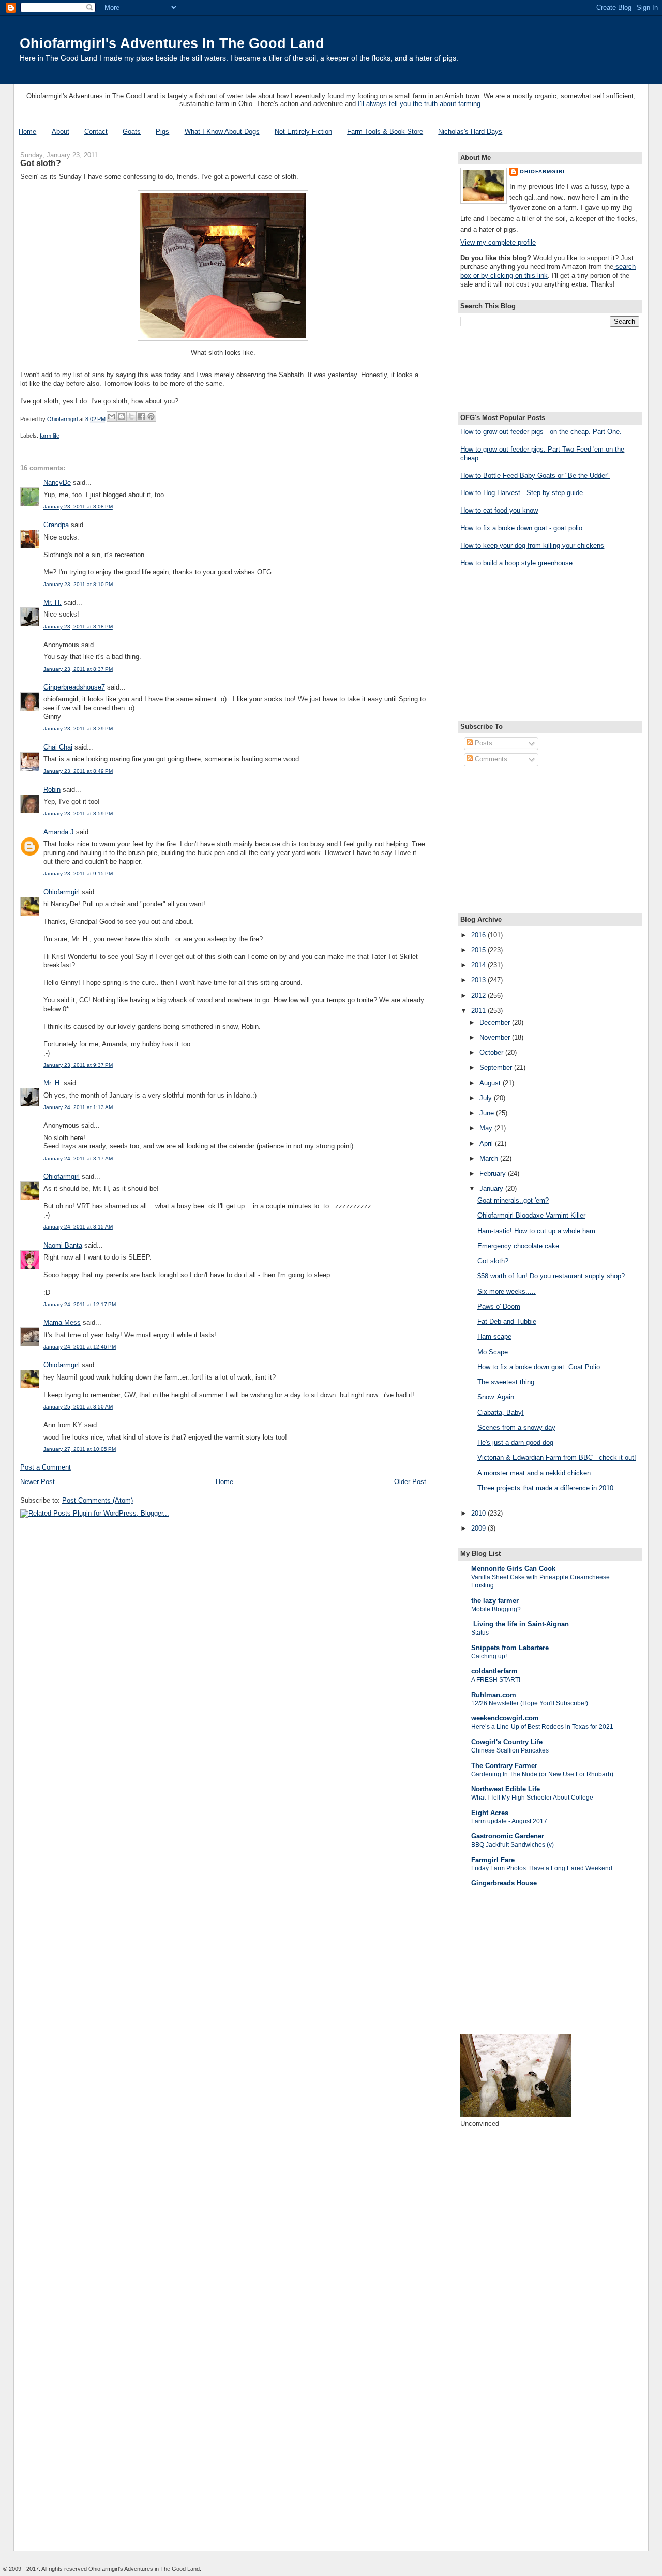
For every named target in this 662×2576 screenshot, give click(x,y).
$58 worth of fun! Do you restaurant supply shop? (551, 1276)
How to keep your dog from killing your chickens (532, 545)
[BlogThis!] (122, 416)
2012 (479, 995)
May (487, 1128)
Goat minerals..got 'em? (513, 1200)
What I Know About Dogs (222, 132)
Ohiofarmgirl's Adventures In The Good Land (172, 43)
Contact (96, 132)
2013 (479, 980)
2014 (479, 965)
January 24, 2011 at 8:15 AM (78, 1227)
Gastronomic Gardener (508, 1836)
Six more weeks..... (507, 1291)
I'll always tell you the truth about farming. (419, 104)
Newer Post (37, 1482)
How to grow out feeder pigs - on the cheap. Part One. (541, 432)
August (491, 1083)
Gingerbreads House (504, 1883)
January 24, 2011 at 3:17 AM (78, 1158)
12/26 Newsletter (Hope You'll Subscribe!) (530, 1703)
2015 (479, 950)
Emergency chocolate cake (518, 1246)
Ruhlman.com (494, 1695)
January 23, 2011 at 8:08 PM (78, 507)
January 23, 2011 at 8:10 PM (78, 584)
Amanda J (59, 832)
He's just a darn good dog (515, 1442)
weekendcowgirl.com (505, 1718)
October (492, 1052)
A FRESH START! (496, 1680)
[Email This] (112, 416)
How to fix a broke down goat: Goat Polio (539, 1367)
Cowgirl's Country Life (507, 1742)
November (496, 1037)
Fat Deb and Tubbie (507, 1321)
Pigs (162, 132)
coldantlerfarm (494, 1671)
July (487, 1098)
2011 (479, 1010)
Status (480, 1633)
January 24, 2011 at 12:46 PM (80, 1347)
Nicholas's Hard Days (470, 132)
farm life (50, 436)
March (490, 1158)
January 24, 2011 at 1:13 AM (78, 1107)
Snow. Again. (497, 1397)
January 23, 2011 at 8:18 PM (78, 627)
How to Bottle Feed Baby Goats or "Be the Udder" (535, 476)
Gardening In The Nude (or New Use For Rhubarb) (542, 1774)
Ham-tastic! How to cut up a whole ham (536, 1231)
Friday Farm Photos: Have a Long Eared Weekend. (543, 1868)
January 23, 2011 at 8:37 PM (78, 669)
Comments (490, 759)
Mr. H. (52, 602)
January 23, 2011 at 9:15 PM (78, 873)
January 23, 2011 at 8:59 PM (78, 813)
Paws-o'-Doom (499, 1306)
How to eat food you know (499, 510)
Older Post (410, 1482)
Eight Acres (490, 1813)
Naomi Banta (63, 1245)
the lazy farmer (495, 1601)
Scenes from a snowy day (516, 1427)
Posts (483, 743)
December (496, 1022)
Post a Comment (46, 1467)
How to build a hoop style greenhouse (516, 563)
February (494, 1173)
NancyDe (57, 482)
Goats (132, 132)
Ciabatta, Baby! (501, 1412)
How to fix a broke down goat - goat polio (521, 528)
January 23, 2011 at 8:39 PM (78, 729)
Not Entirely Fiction (303, 132)
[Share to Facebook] (141, 416)
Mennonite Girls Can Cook (513, 1569)
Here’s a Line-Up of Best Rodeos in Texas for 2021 (542, 1727)
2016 (479, 935)
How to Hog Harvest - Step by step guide (522, 493)
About (61, 132)
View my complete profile (498, 242)
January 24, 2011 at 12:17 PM (80, 1304)
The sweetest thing (506, 1382)
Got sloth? (493, 1261)
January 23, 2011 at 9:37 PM (78, 1065)
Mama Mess (62, 1322)
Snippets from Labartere (510, 1648)
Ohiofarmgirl (62, 892)
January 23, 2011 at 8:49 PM (78, 771)
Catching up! (489, 1656)
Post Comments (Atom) (97, 1500)
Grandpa (56, 525)
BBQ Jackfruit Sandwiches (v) (513, 1845)
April (487, 1143)
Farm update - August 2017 (509, 1821)
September (497, 1067)
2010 (479, 1513)
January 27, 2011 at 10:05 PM (80, 1449)
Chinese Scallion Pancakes (510, 1750)
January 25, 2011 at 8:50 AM (78, 1407)
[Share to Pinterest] (151, 416)
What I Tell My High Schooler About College (532, 1798)
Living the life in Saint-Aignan (520, 1624)
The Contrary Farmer (504, 1766)
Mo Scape (493, 1352)
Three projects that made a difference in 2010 (545, 1488)
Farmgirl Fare (493, 1860)
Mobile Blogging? (496, 1609)
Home (27, 132)
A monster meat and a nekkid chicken (534, 1473)
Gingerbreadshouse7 (74, 687)
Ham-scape (494, 1336)
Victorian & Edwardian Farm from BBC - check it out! (557, 1457)
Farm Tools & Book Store (385, 132)
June (488, 1113)
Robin (52, 790)
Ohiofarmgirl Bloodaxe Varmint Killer (531, 1215)
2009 (479, 1528)
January (492, 1188)
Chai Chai (58, 747)
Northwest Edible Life (506, 1789)
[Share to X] (131, 416)
